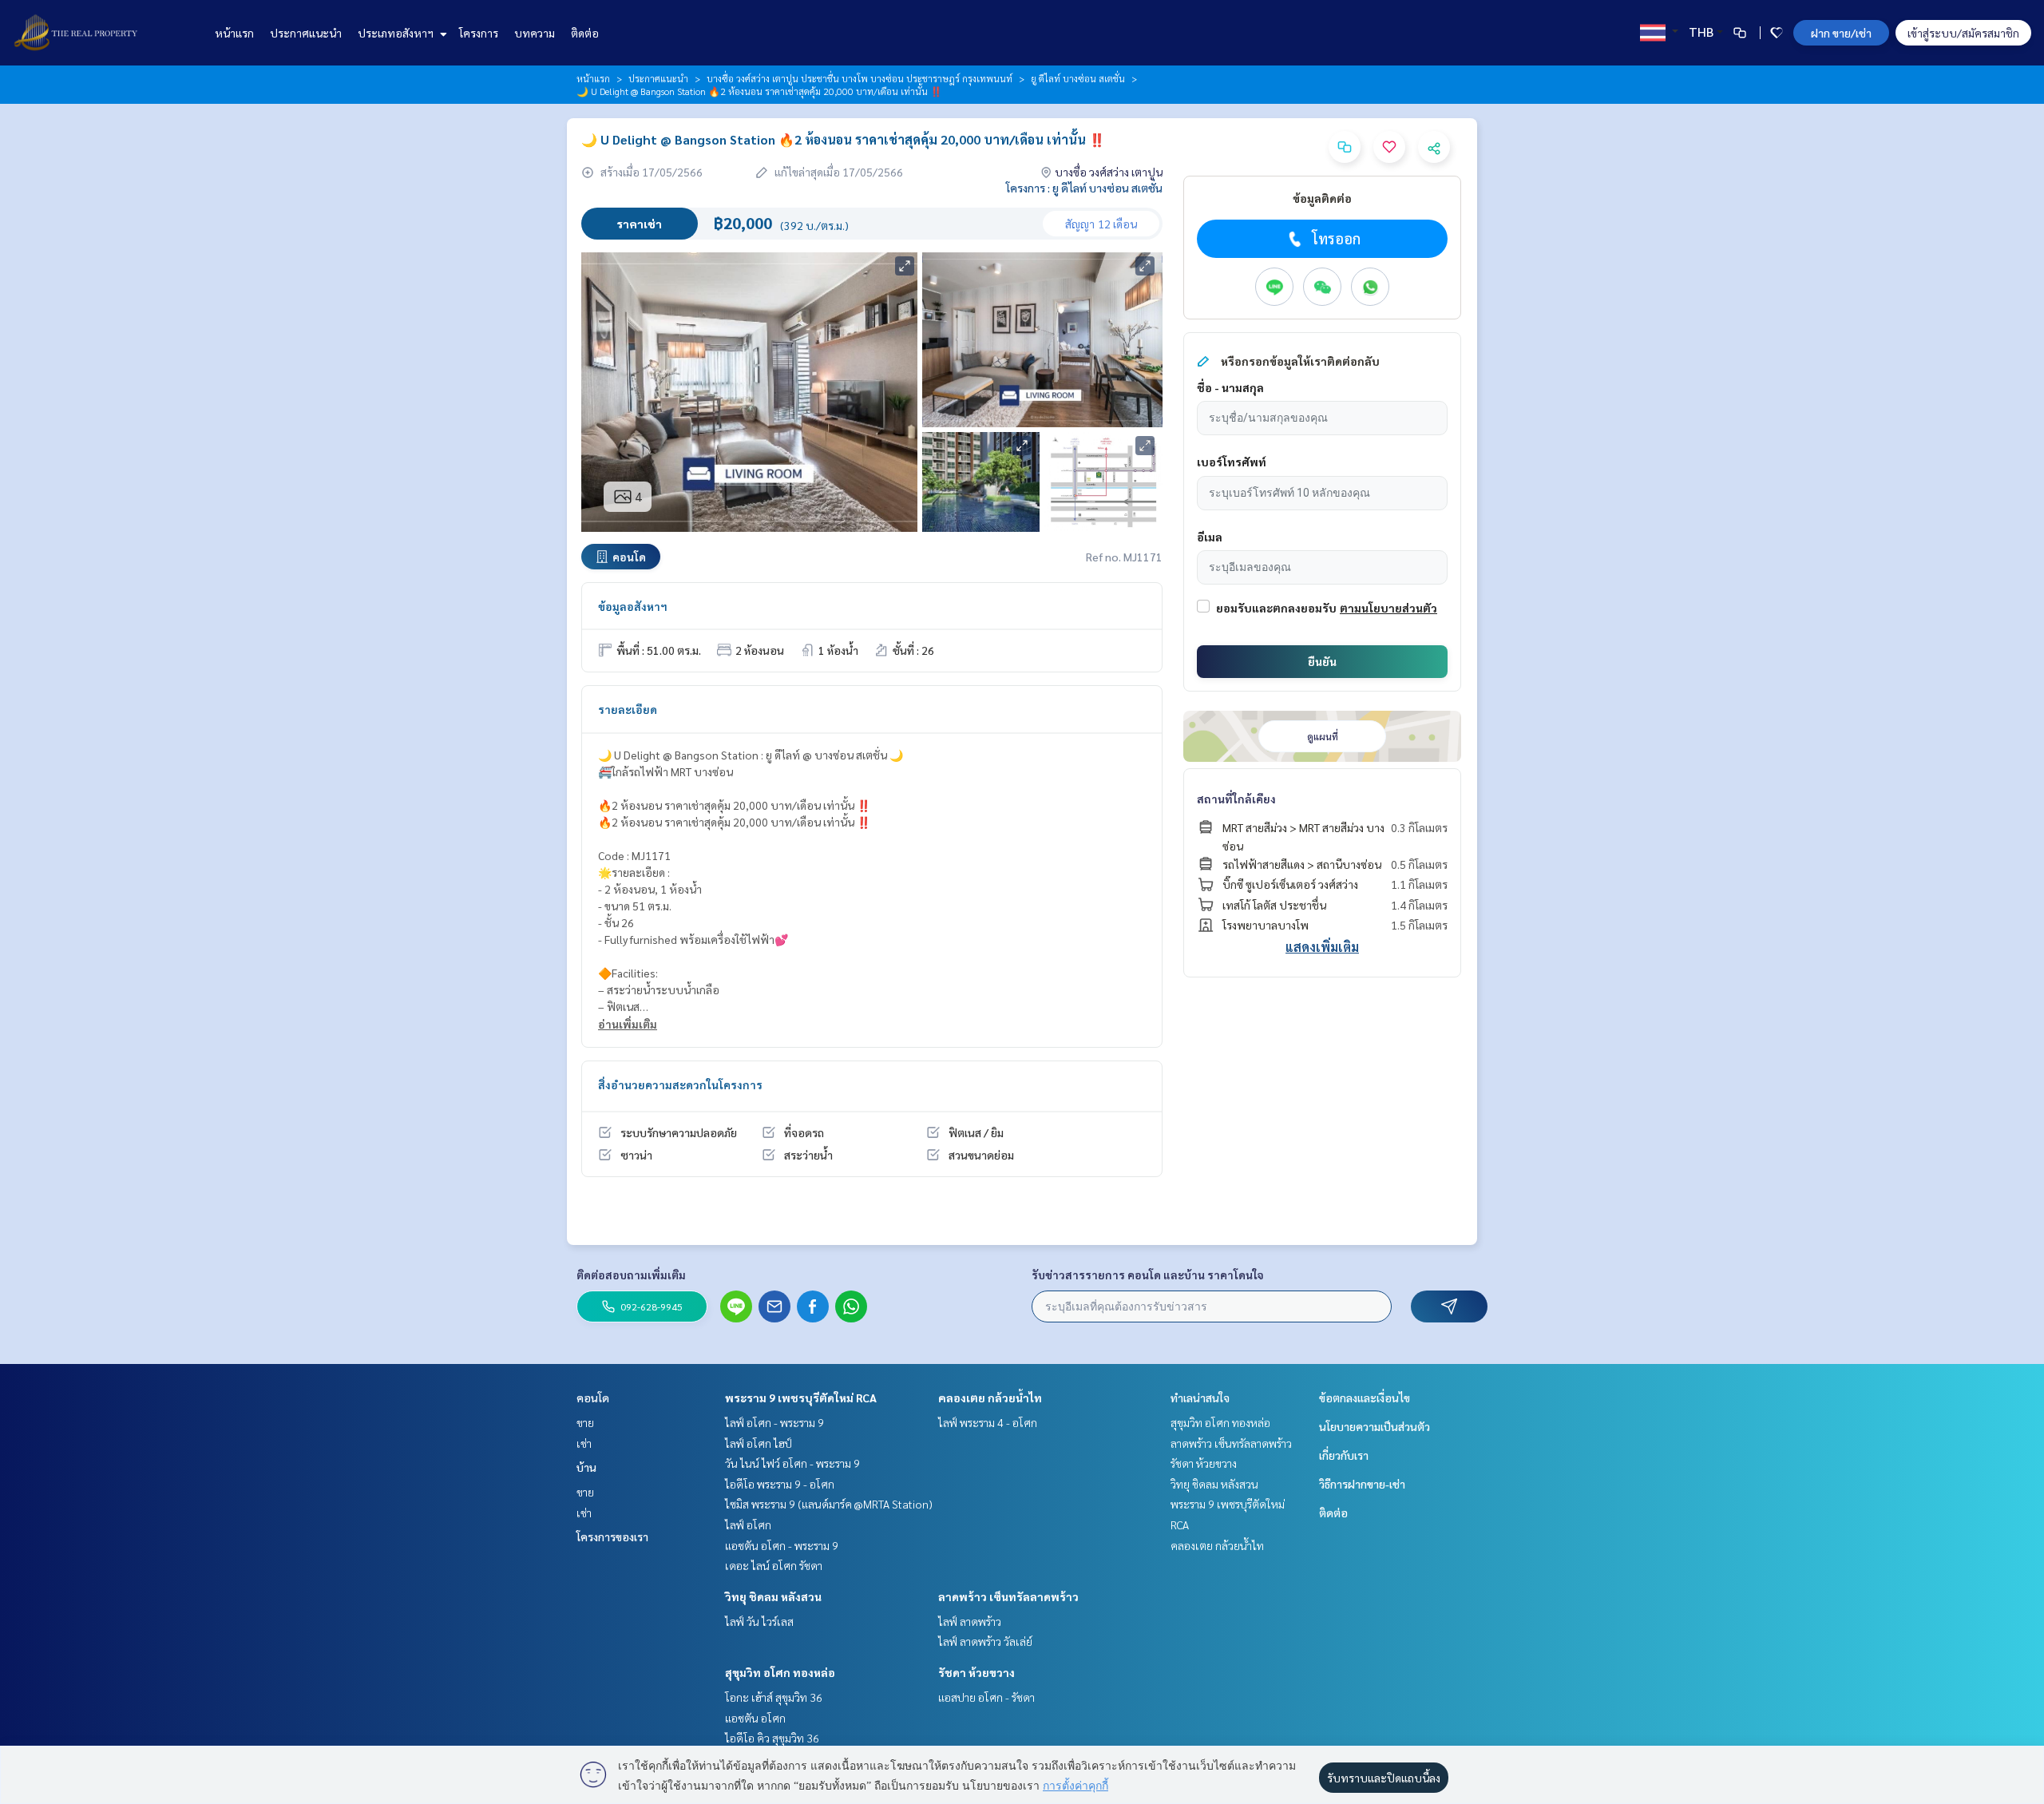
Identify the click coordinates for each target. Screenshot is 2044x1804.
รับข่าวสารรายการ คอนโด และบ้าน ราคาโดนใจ (1148, 1275)
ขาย (585, 1422)
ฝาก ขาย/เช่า (1841, 33)
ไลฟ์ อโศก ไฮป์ (759, 1443)
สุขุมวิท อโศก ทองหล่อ (780, 1672)
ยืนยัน (1322, 661)
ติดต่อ (585, 33)
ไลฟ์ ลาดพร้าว (970, 1621)
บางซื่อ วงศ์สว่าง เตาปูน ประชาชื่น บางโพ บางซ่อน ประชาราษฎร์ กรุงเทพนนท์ (860, 78)
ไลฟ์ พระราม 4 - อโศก (988, 1422)
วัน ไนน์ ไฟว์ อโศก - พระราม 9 (792, 1463)
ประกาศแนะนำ (306, 33)
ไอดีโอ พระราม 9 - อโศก (780, 1484)
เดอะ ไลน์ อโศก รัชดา (774, 1565)
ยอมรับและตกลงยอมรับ (1276, 608)
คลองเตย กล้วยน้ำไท (990, 1398)
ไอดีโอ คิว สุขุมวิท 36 (772, 1738)
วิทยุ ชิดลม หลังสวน (773, 1596)
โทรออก (1336, 238)
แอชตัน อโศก (755, 1718)
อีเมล (1210, 537)
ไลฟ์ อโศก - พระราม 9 (774, 1422)
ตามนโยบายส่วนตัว (1388, 608)
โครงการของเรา (612, 1536)
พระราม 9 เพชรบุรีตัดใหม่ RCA (801, 1398)
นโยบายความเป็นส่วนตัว (1375, 1426)
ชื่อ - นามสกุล (1230, 387)
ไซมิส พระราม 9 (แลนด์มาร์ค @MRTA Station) (829, 1504)
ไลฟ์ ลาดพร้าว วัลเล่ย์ (985, 1641)
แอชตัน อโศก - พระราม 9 (782, 1545)
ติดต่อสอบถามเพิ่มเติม (631, 1275)
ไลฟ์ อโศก (748, 1524)
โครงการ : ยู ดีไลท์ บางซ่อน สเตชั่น (1084, 188)
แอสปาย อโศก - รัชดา (986, 1697)
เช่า (584, 1443)
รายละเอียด (628, 709)
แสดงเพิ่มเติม (1322, 947)
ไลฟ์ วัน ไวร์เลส (759, 1621)
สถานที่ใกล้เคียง (1236, 799)
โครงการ (479, 33)
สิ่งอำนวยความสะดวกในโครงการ (680, 1084)
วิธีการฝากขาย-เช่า (1362, 1484)
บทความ (535, 33)
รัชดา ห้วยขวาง (976, 1672)
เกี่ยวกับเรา (1344, 1455)
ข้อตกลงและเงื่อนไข (1365, 1398)
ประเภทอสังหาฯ (397, 33)
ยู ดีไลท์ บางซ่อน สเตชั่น (1078, 78)
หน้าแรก (234, 33)
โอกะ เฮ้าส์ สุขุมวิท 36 (774, 1697)
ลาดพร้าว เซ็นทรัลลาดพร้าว (1008, 1596)
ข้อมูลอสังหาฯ (633, 606)
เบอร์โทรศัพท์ (1232, 462)
